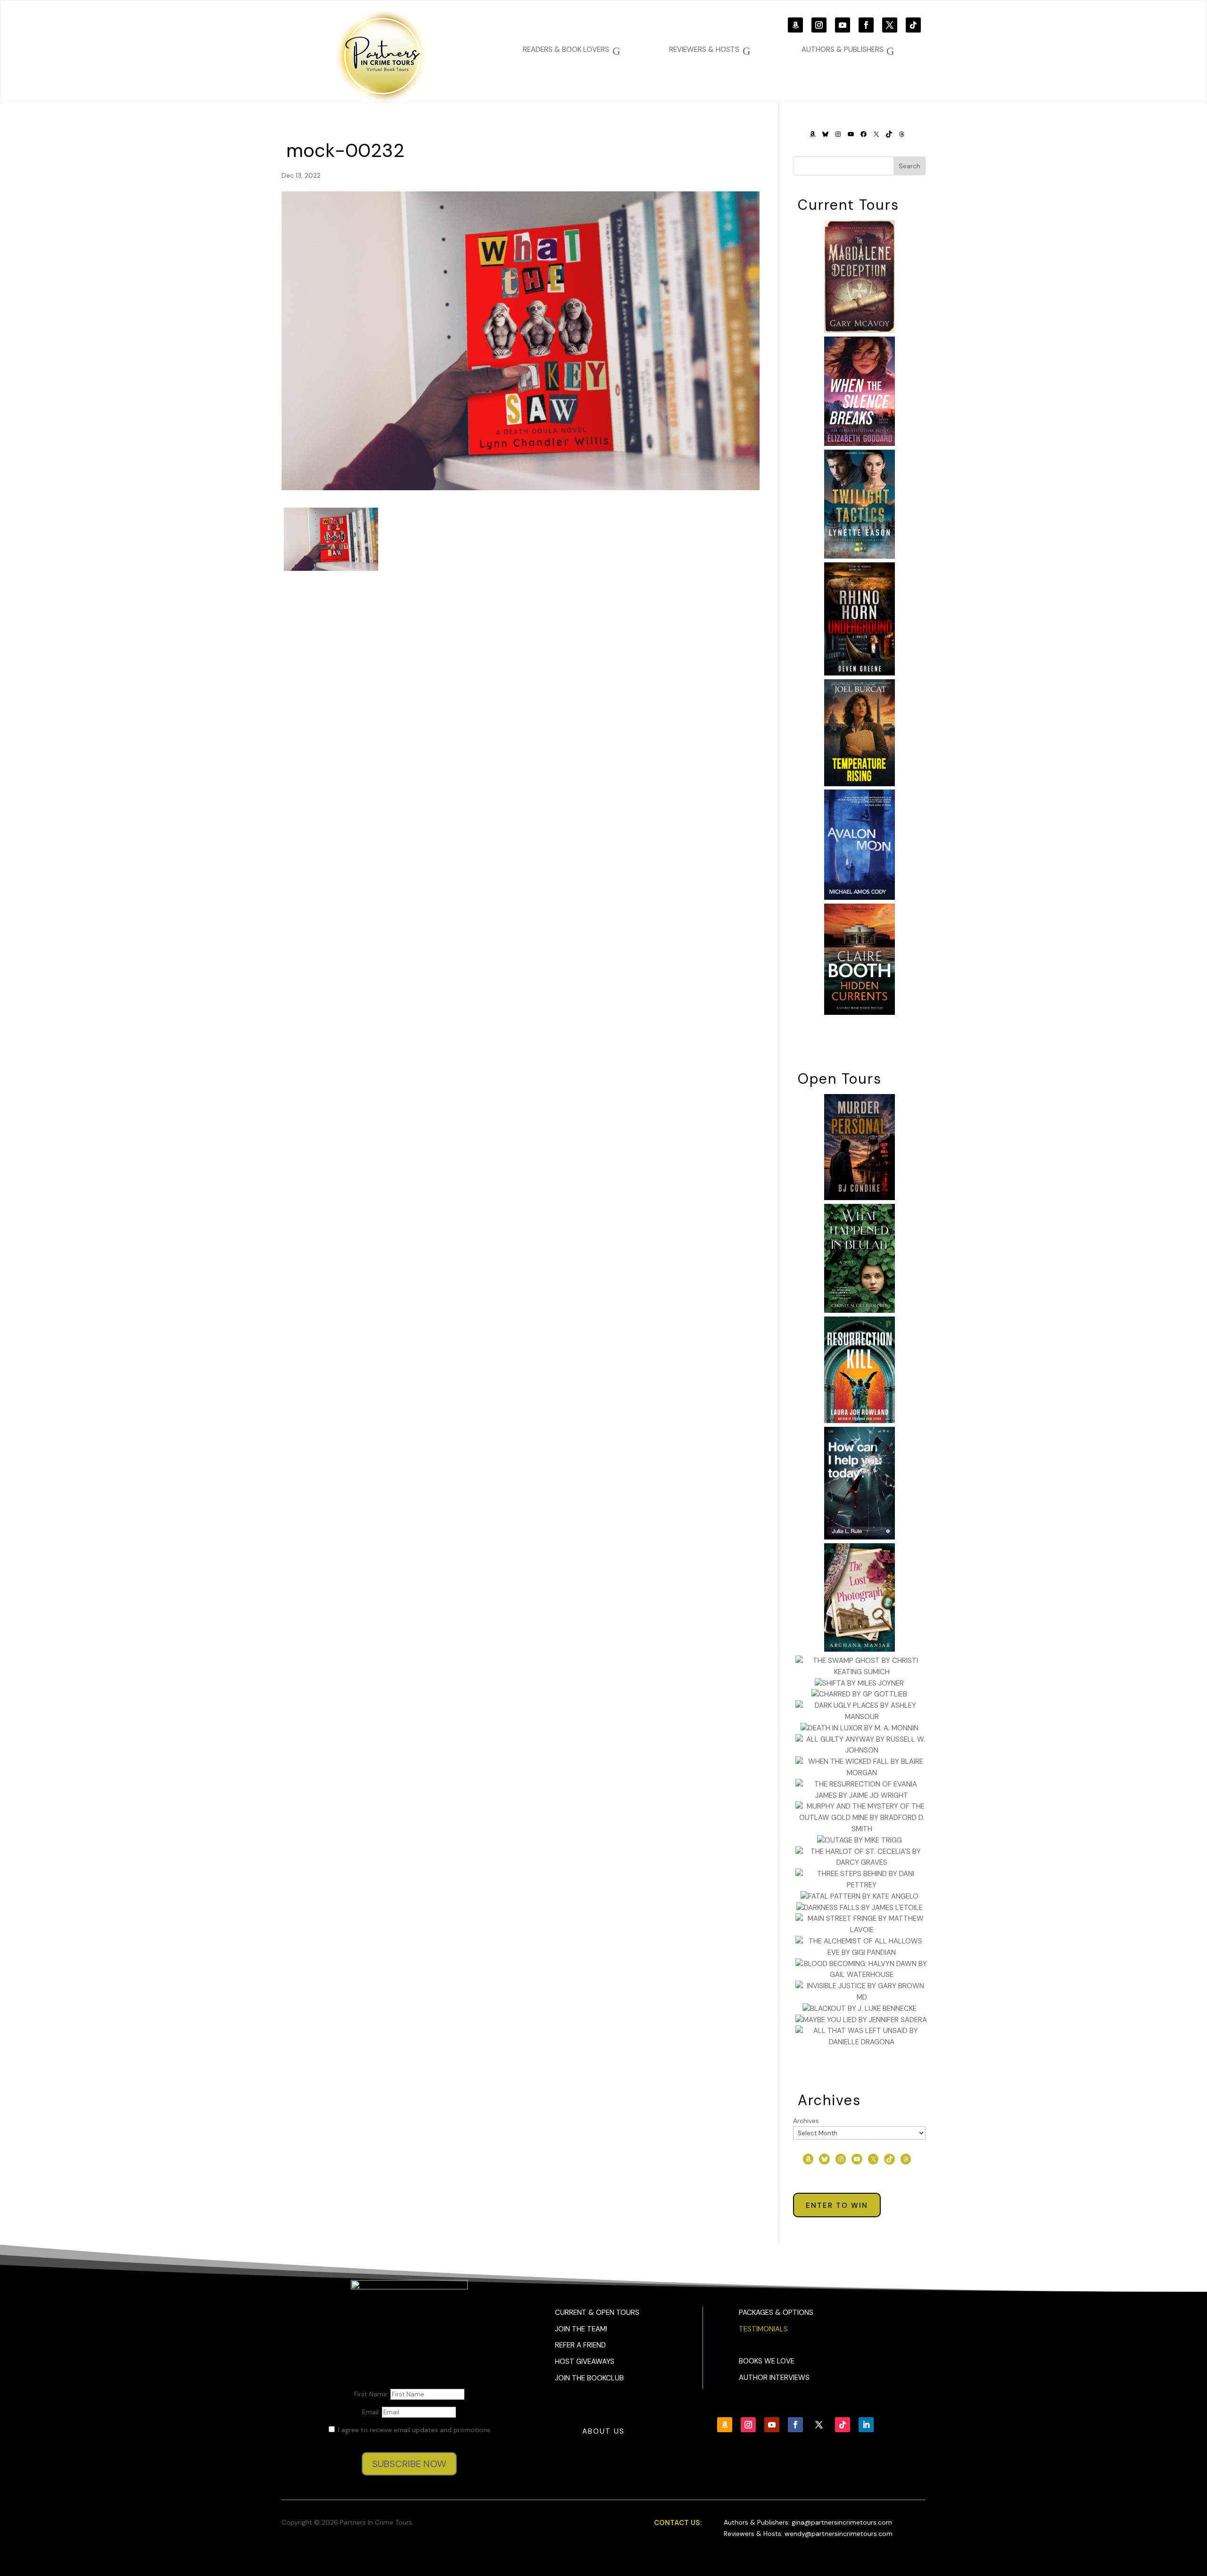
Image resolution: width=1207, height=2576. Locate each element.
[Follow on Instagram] (819, 25)
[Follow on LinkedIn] (866, 2425)
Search (909, 166)
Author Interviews (774, 2378)
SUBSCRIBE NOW (409, 2464)
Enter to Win (837, 2206)
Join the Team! (581, 2329)
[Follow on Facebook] (866, 25)
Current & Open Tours (597, 2313)
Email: (372, 2412)
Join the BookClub (589, 2378)
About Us (603, 2431)
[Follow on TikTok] (913, 25)
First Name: (372, 2394)
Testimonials (763, 2329)
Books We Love (767, 2361)
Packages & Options (776, 2313)
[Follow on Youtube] (843, 25)
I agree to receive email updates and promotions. (414, 2430)
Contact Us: (678, 2523)
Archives (806, 2121)
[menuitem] (848, 50)
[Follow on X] (890, 25)
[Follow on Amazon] (795, 25)
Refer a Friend (580, 2345)
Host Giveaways (585, 2362)
